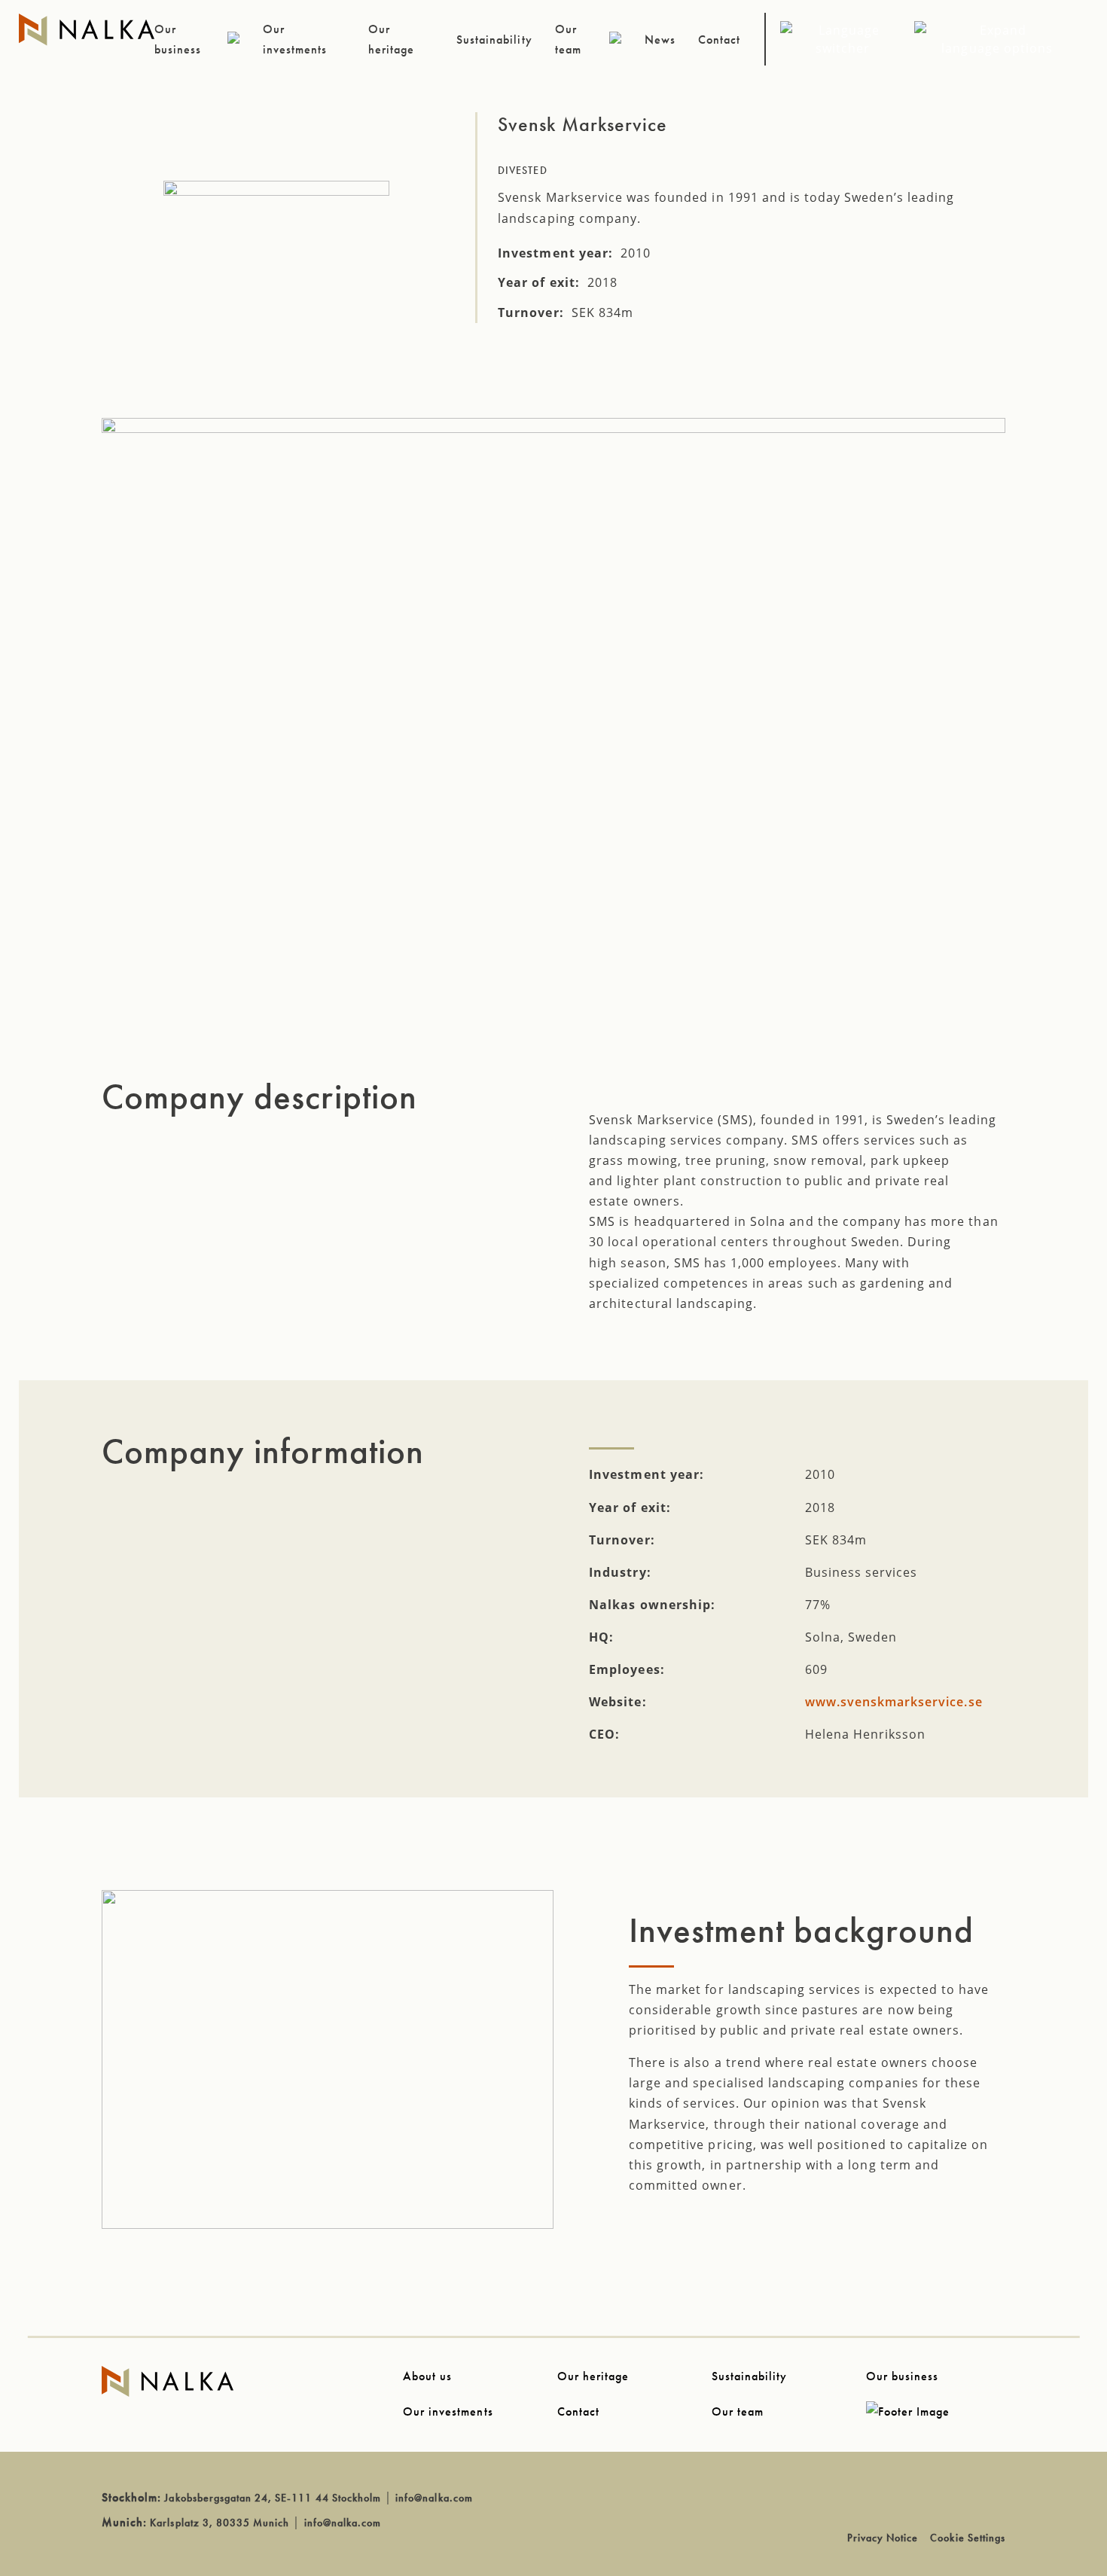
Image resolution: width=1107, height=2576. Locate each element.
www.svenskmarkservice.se (894, 1702)
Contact (578, 2411)
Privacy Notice (883, 2538)
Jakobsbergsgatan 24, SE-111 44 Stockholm (273, 2498)
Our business (902, 2376)
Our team (738, 2411)
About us (427, 2376)
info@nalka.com (434, 2498)
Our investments (448, 2411)
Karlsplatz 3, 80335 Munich (220, 2523)
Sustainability (750, 2376)
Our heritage (593, 2376)
